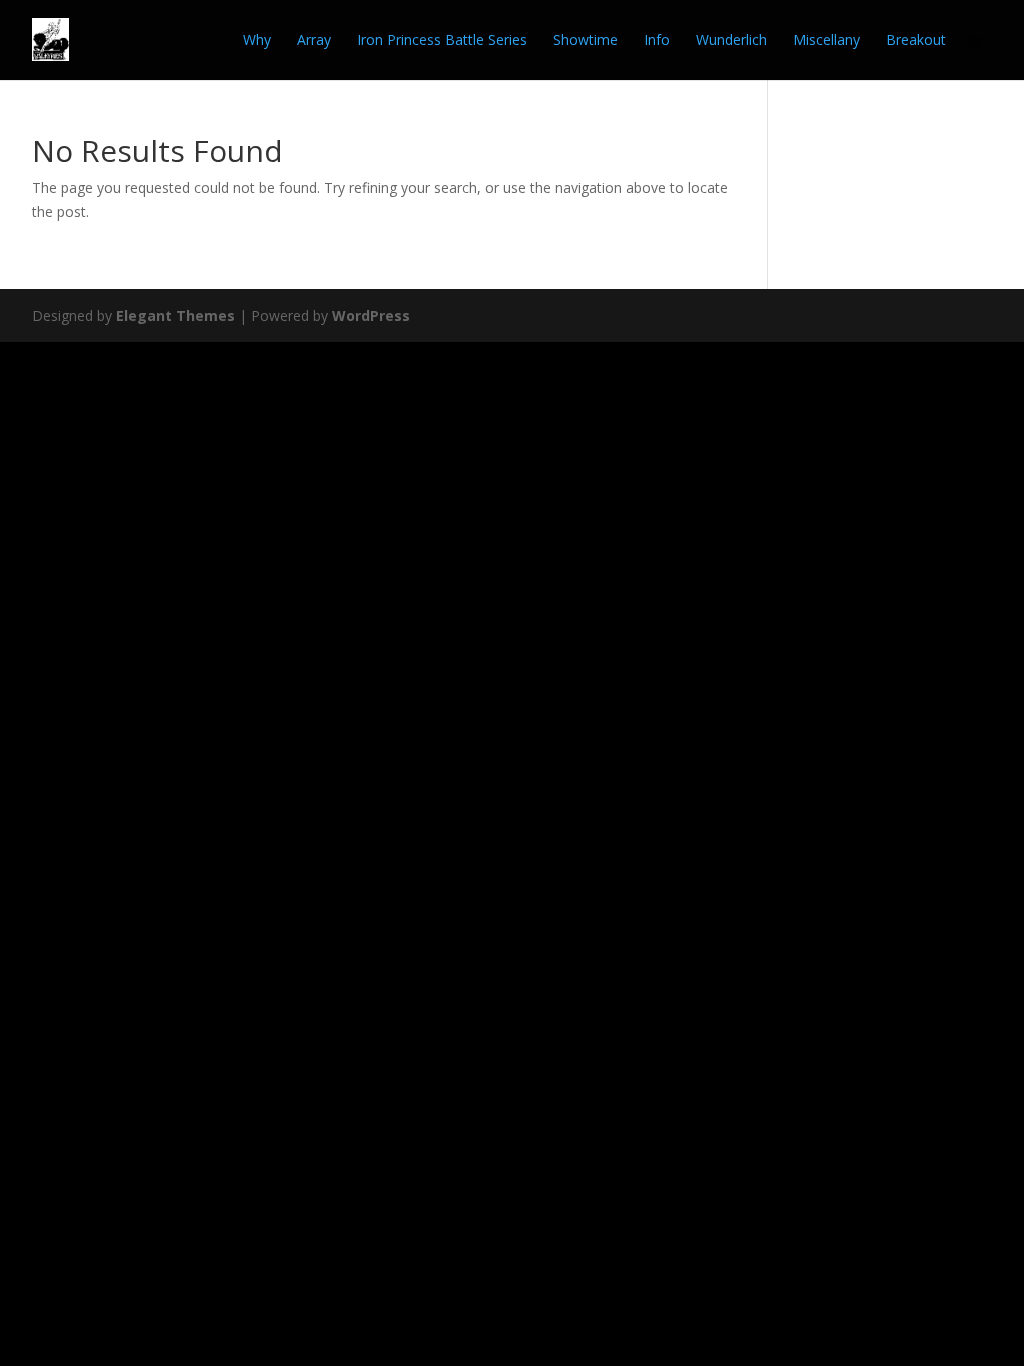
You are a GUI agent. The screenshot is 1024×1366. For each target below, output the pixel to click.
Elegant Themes (175, 315)
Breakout (916, 39)
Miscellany (826, 39)
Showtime (585, 39)
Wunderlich (731, 39)
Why (257, 39)
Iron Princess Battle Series (442, 39)
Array (314, 39)
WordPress (371, 315)
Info (657, 39)
